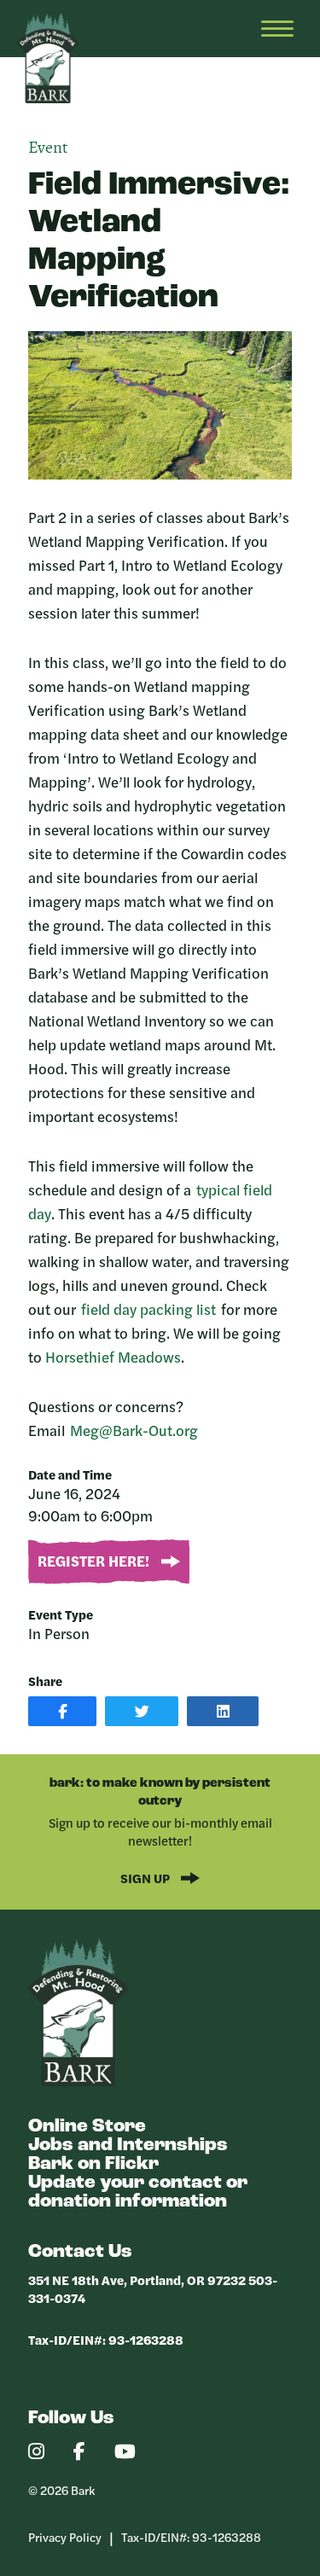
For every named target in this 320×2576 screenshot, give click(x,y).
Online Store (87, 2127)
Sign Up (146, 1878)
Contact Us (80, 2252)
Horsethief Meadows (113, 1357)
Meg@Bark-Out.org (134, 1430)
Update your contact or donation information (138, 2192)
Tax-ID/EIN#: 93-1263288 (106, 2339)
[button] (62, 1711)
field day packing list (148, 1309)
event (48, 148)
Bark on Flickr (93, 2164)
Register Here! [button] (95, 1561)
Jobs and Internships (128, 2146)
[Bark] (78, 2082)
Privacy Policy (65, 2537)
